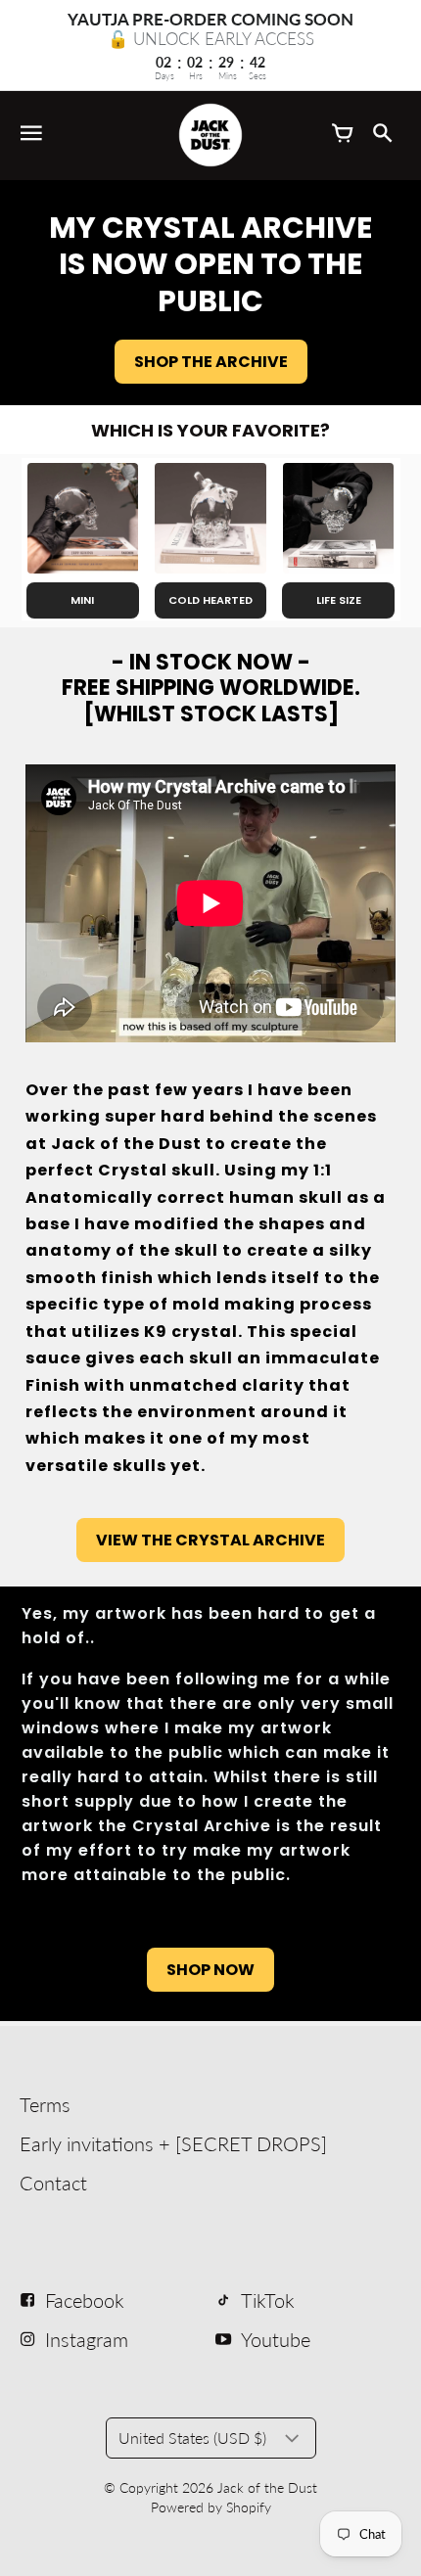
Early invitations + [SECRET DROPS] (173, 2143)
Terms (45, 2104)
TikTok (268, 2300)
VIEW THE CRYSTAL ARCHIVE (210, 1540)
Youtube (276, 2339)
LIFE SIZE (339, 600)
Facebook (85, 2300)
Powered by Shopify (211, 2507)
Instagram (87, 2339)
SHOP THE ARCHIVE (211, 362)
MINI (82, 600)
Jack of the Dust (267, 2487)
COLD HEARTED (210, 600)
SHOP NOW (210, 1970)
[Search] (382, 135)
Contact (53, 2183)
